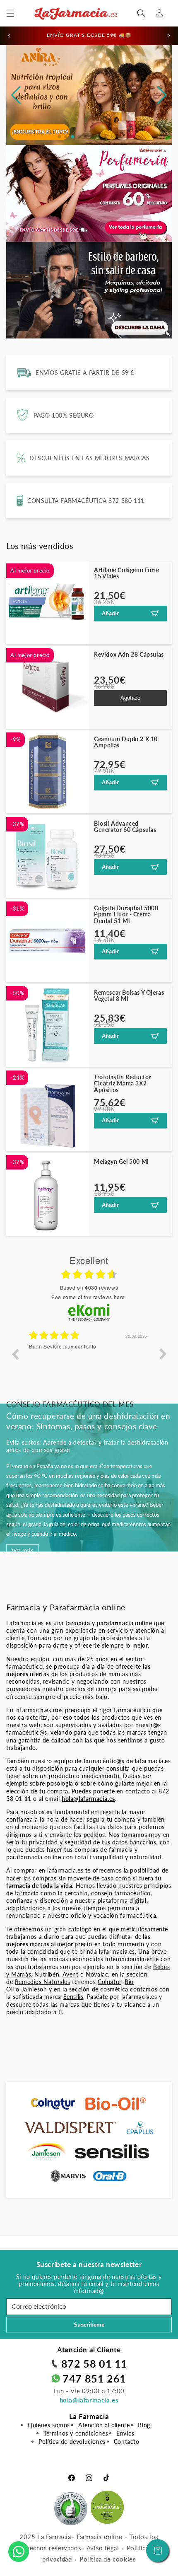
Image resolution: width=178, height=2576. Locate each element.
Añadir (110, 613)
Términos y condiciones (76, 2433)
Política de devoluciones (72, 2442)
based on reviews (89, 1288)
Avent (70, 1974)
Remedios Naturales (43, 1982)
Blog (144, 2425)
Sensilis (73, 1997)
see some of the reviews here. (89, 1297)
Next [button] (163, 1354)
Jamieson (34, 1989)
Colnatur (109, 1982)
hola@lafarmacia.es (89, 2400)
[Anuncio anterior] (9, 36)
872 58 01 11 (94, 2363)
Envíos (125, 2433)
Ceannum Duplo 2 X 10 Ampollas (126, 742)
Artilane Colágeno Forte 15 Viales (127, 573)
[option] (89, 1360)
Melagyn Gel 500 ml (121, 1161)
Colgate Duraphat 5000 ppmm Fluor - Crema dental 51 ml (126, 914)
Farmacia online (99, 2537)
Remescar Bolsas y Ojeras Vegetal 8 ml (129, 996)
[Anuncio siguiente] (169, 36)
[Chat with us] (19, 2552)
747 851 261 (94, 2378)
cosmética (114, 1989)
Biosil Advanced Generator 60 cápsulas (125, 827)
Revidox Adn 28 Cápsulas (129, 654)
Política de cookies (108, 2559)
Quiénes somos (49, 2425)
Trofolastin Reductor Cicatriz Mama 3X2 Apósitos (123, 1083)
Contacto (127, 2442)
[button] (10, 13)
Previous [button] (15, 1354)
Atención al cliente (104, 2425)
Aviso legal (103, 2548)
